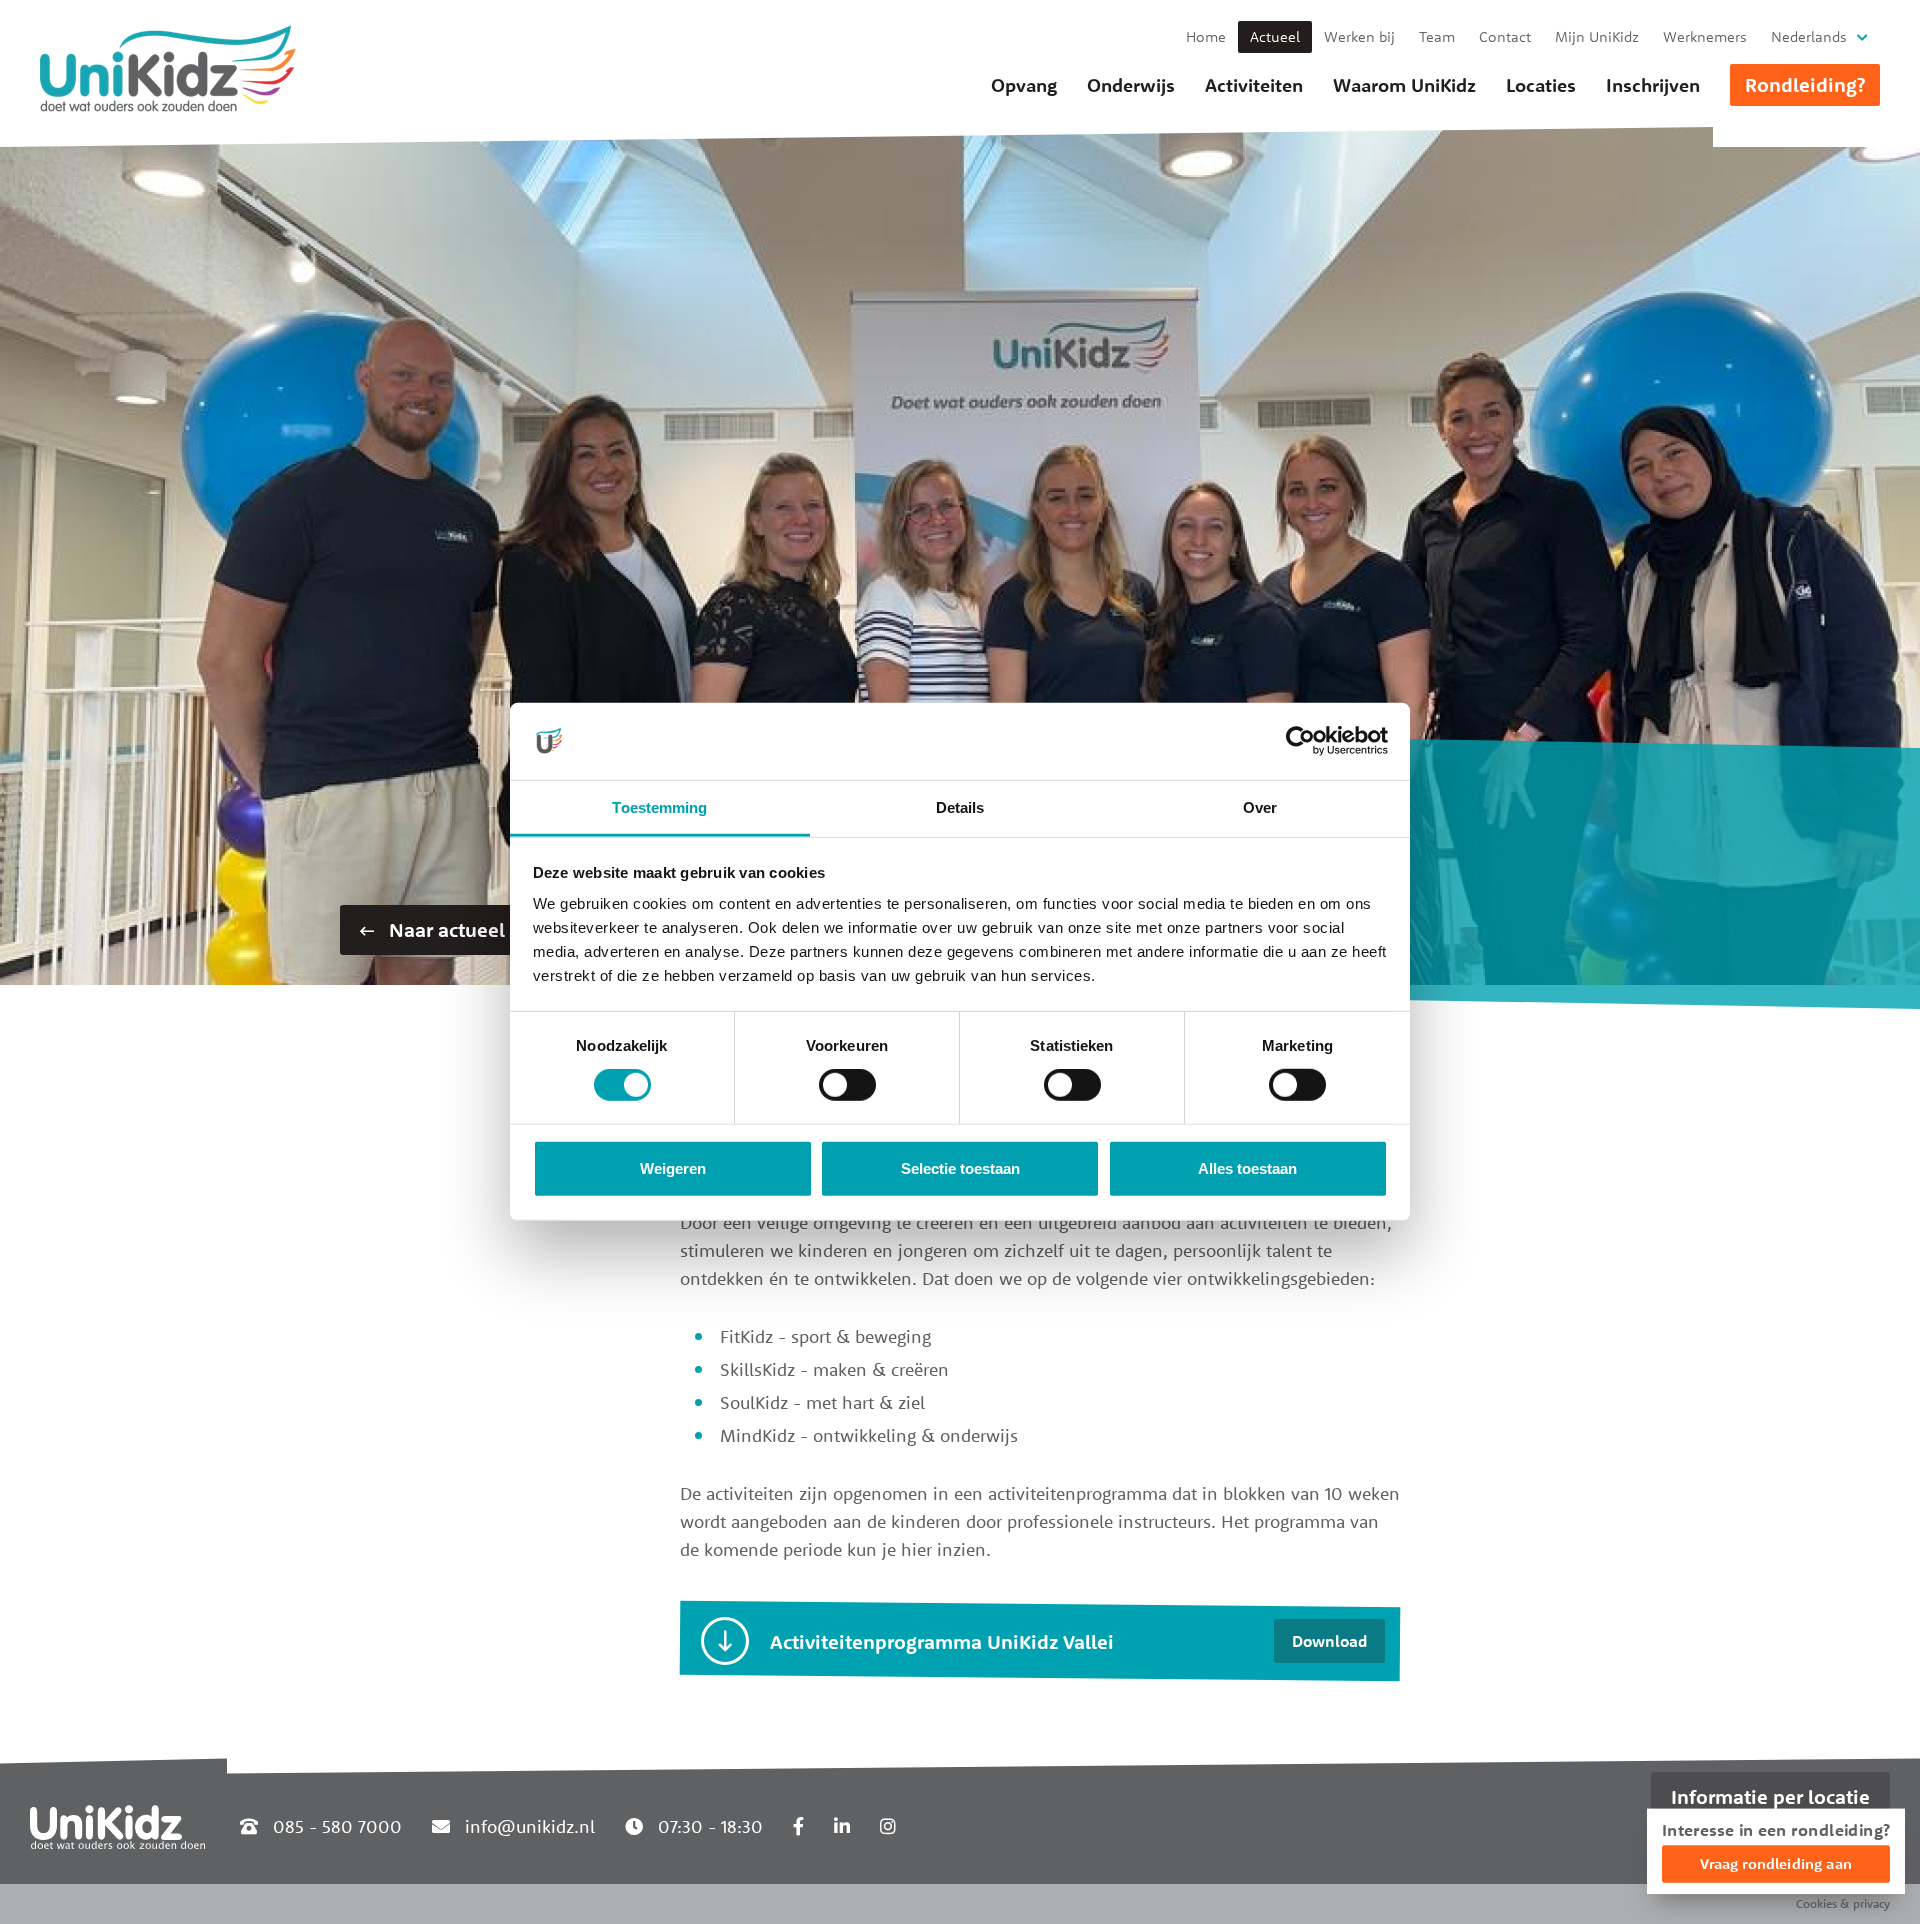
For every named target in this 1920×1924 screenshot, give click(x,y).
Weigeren (673, 1168)
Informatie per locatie (1770, 1796)
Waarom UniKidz (1404, 85)
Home (1206, 36)
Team (1437, 36)
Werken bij (1359, 36)
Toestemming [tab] (659, 807)
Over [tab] (1260, 807)
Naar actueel (444, 929)
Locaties (1541, 85)
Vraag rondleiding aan (1776, 1863)
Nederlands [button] (1809, 36)
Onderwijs (1131, 85)
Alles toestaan (1247, 1168)
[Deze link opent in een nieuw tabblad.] (798, 1826)
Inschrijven (1653, 85)
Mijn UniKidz (1597, 36)
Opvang (1024, 85)
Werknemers (1705, 36)
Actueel (1275, 36)
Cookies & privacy (1843, 1903)
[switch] (847, 1085)
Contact (1505, 36)
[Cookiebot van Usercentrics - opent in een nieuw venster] (1300, 741)
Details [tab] (960, 807)
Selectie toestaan (960, 1168)
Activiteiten (1254, 85)
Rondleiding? (1805, 84)
